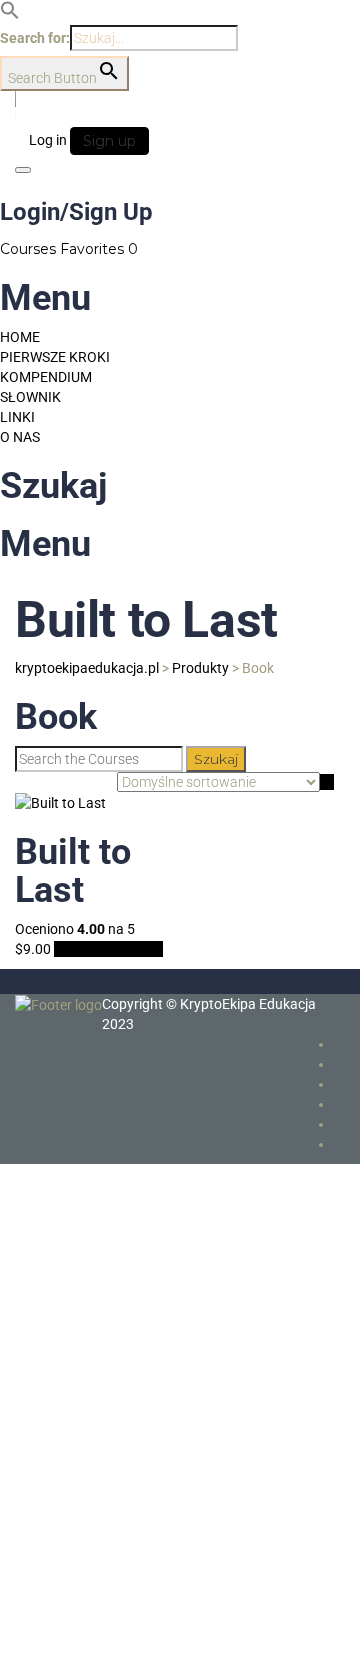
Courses (30, 249)
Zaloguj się (204, 1632)
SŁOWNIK (30, 397)
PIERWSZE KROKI (55, 357)
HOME (20, 337)
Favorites (99, 249)
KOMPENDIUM (46, 377)
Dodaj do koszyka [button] (108, 949)
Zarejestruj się (126, 1632)
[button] (10, 15)
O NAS (20, 437)
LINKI (17, 417)
